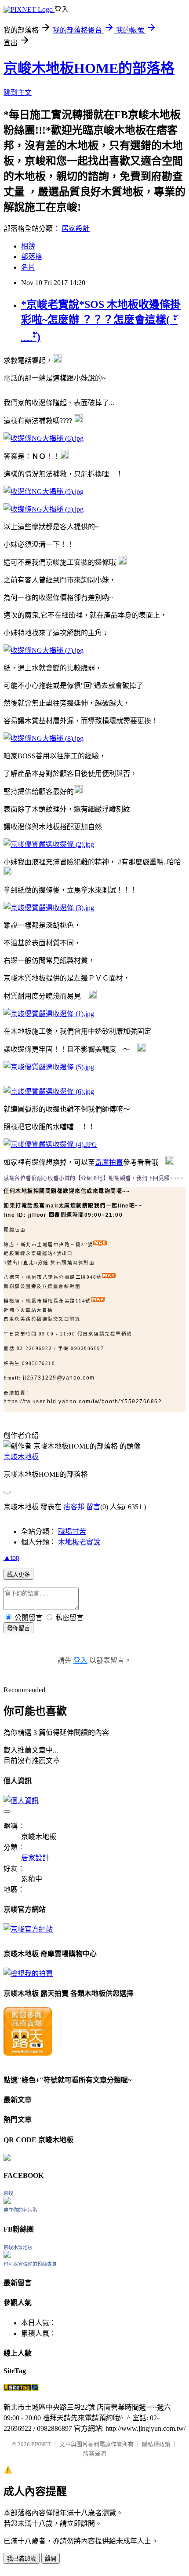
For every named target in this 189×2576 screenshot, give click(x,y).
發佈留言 (18, 1628)
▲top (11, 1557)
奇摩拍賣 (109, 1162)
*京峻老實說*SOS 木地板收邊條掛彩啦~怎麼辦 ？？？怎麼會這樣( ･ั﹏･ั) (101, 321)
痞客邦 (74, 1507)
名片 (28, 267)
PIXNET (41, 2444)
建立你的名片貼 (20, 2210)
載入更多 (18, 1575)
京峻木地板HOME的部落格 (89, 68)
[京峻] (7, 2201)
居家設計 (76, 229)
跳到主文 (18, 93)
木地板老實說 (79, 1542)
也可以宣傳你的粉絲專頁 (30, 2264)
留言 (93, 1507)
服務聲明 (94, 2453)
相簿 (28, 246)
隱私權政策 (156, 2444)
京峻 (8, 2193)
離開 (51, 2559)
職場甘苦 (72, 1531)
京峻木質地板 (18, 2247)
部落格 (32, 257)
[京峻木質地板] (7, 2256)
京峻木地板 (21, 1457)
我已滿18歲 (22, 2559)
